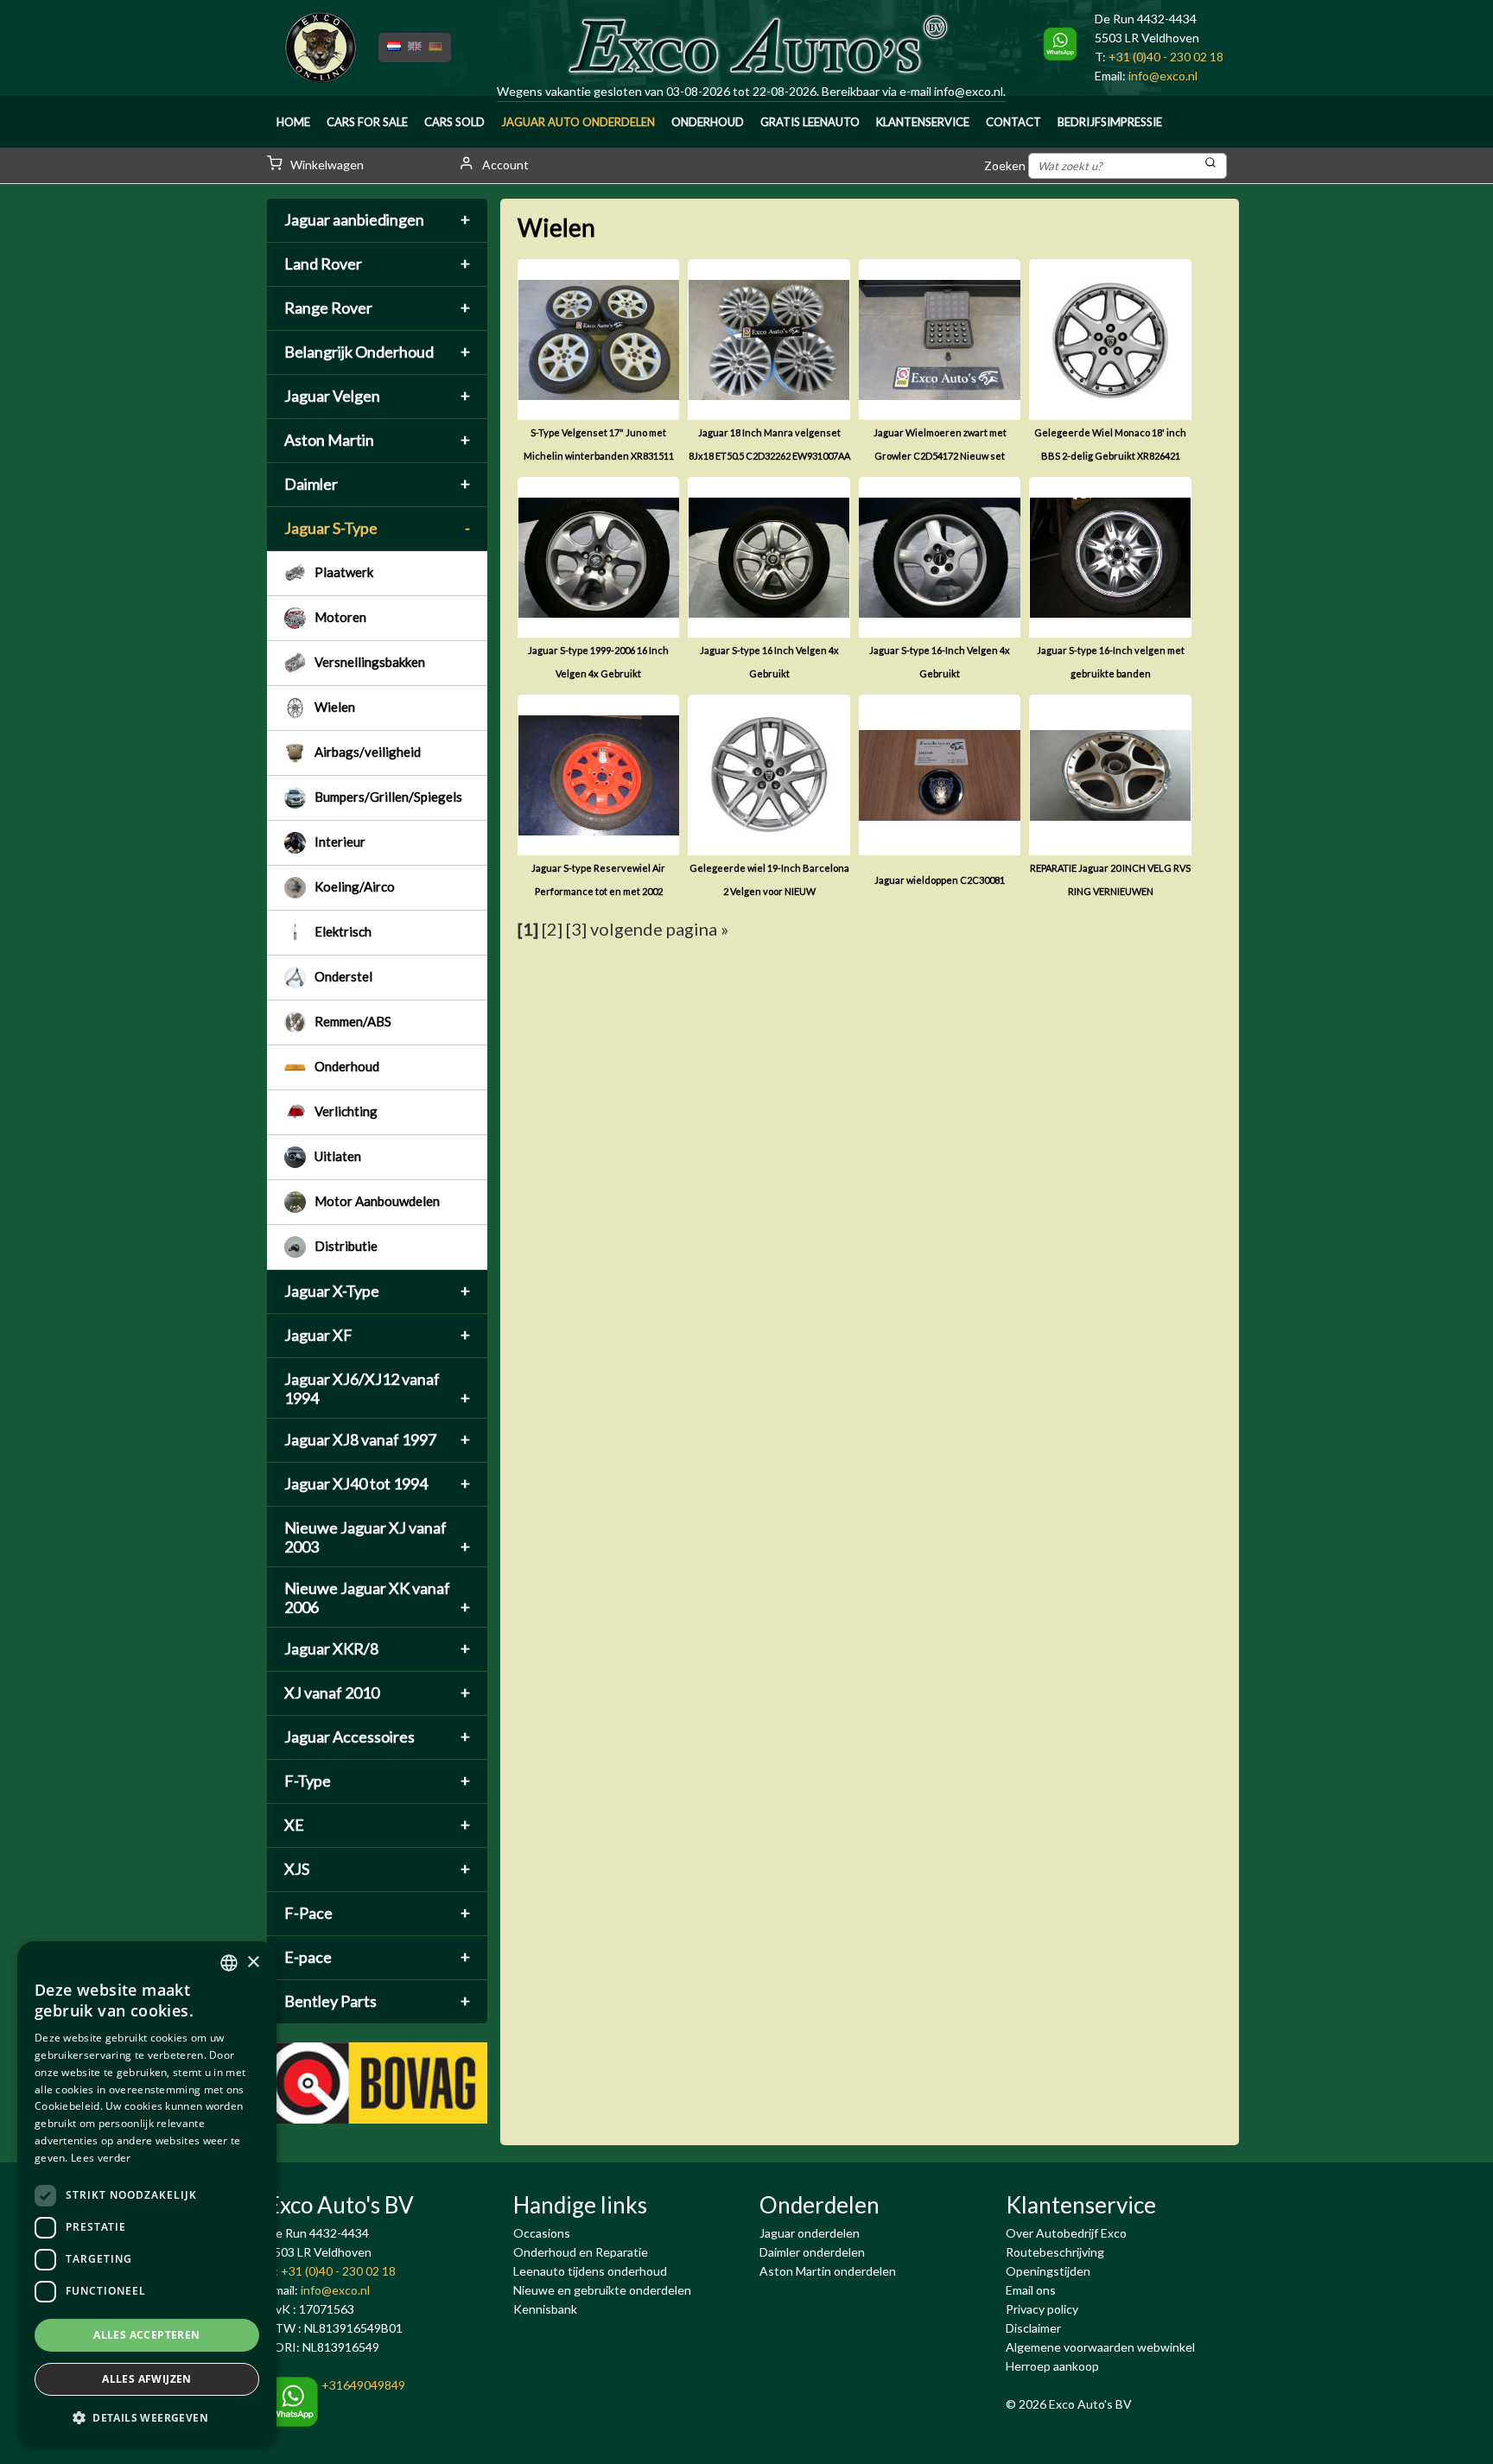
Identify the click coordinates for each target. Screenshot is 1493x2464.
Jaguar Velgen (377, 396)
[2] (552, 929)
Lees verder (101, 2158)
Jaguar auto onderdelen (578, 122)
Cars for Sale (367, 122)
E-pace (377, 1957)
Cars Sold (454, 122)
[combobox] (229, 1963)
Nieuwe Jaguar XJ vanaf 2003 (377, 1537)
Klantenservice (923, 122)
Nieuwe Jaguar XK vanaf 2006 (377, 1597)
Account (504, 165)
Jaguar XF (377, 1335)
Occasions (542, 2233)
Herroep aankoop (1052, 2366)
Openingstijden (1048, 2271)
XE (377, 1825)
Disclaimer (1033, 2328)
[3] (576, 929)
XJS (377, 1869)
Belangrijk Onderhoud (377, 352)
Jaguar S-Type (377, 528)
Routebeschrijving (1055, 2252)
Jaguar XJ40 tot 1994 (377, 1483)
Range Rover (377, 308)
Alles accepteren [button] (146, 2335)
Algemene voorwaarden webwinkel (1100, 2347)
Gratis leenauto (810, 122)
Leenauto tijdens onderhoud (590, 2271)
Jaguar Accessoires (377, 1737)
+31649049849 (362, 2385)
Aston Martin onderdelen (828, 2271)
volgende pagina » (659, 929)
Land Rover (377, 264)
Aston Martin (377, 440)
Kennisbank (545, 2309)
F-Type (377, 1781)
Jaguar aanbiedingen (377, 219)
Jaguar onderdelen (810, 2233)
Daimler (377, 484)
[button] (147, 2418)
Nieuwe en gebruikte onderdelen (602, 2290)
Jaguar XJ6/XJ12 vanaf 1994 (377, 1388)
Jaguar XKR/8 (377, 1648)
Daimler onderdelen (812, 2252)
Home (293, 122)
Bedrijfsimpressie (1110, 122)
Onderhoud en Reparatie (581, 2252)
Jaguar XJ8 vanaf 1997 (377, 1439)
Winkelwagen (326, 165)
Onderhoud (708, 122)
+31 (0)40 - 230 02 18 (1166, 57)
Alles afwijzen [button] (147, 2379)
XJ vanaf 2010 (377, 1692)
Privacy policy (1042, 2309)
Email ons (1031, 2290)
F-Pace (377, 1913)
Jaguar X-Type (377, 1291)
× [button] (253, 1962)
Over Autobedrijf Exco (1066, 2233)
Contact (1013, 122)
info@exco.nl (969, 91)
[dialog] (147, 2194)
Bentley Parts (377, 2001)
